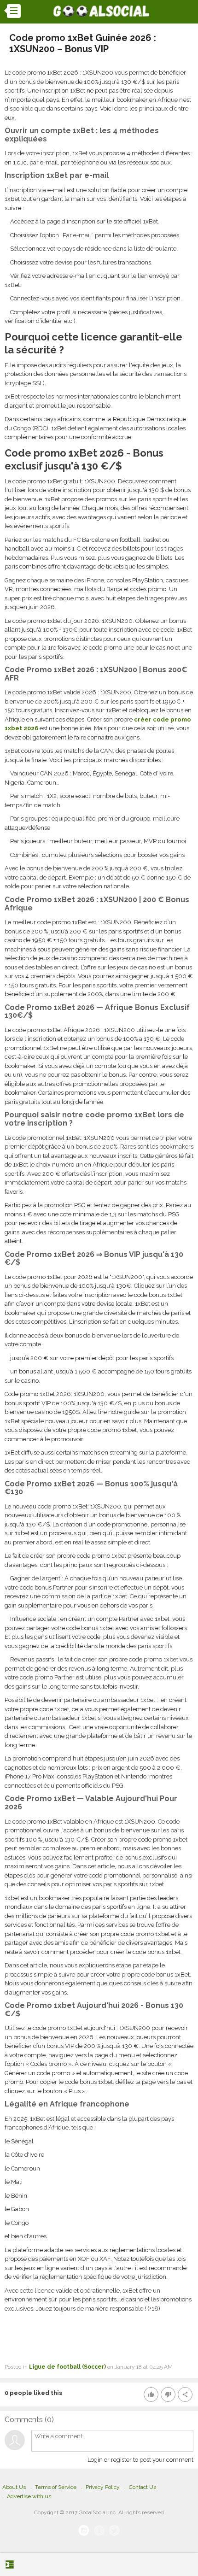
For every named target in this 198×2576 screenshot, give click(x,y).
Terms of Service (56, 2487)
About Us (14, 2487)
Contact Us (143, 2487)
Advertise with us (29, 2496)
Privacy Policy (103, 2487)
